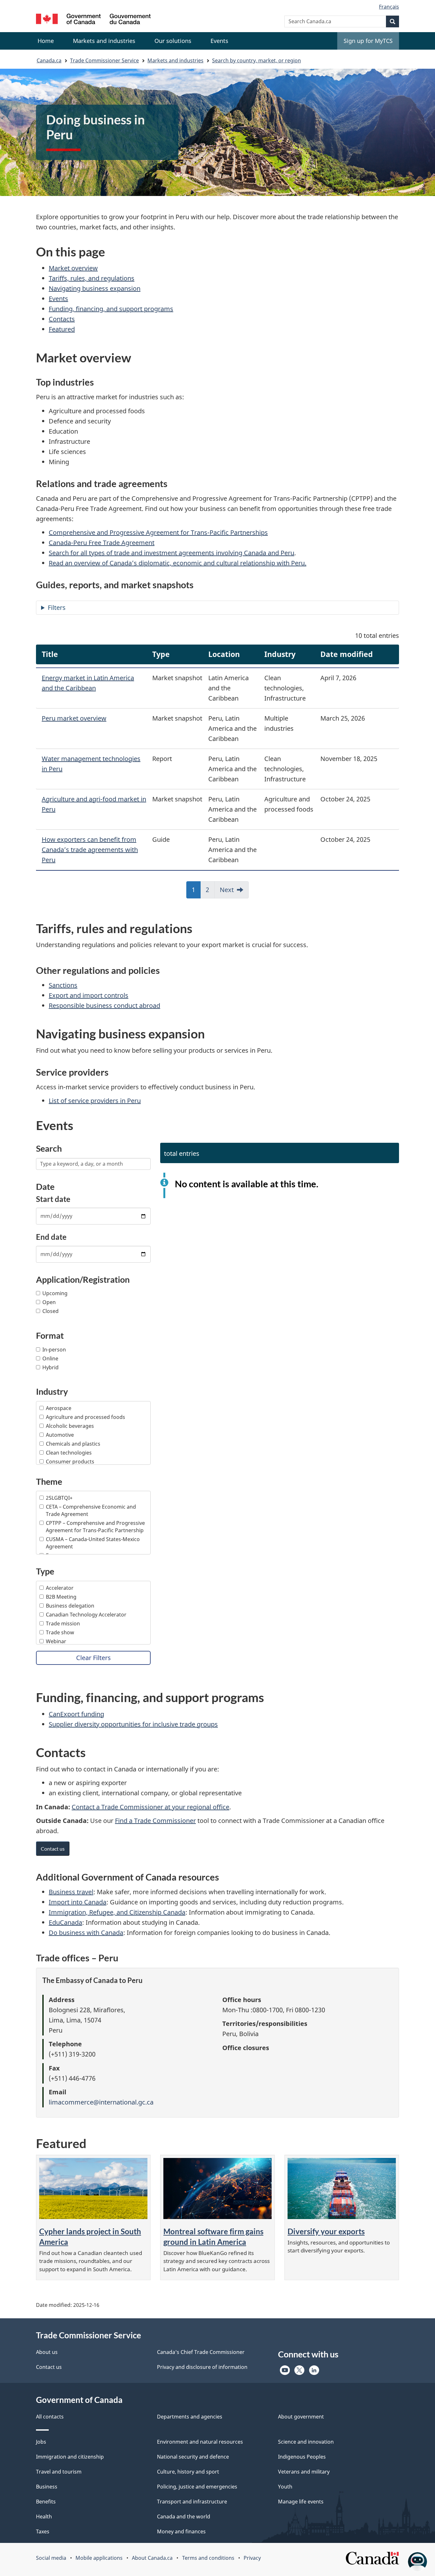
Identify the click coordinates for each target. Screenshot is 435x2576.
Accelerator (60, 1588)
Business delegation (70, 1606)
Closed (50, 1311)
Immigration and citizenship (70, 2457)
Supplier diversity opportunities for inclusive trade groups (133, 1724)
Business (47, 2487)
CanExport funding (76, 1714)
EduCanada (65, 1922)
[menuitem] (104, 41)
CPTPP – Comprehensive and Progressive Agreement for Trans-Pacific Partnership (95, 1527)
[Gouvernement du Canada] (93, 20)
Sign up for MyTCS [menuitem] (368, 41)
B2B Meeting (61, 1597)
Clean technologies (69, 1453)
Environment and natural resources (200, 2442)
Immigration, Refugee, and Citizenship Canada (117, 1912)
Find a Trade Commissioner (155, 1821)
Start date (53, 1199)
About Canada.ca (152, 2558)
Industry (52, 1391)
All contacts (50, 2417)
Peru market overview (74, 718)
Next (227, 890)
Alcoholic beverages (70, 1426)
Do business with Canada (86, 1933)
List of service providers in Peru (95, 1101)
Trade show (60, 1632)
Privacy (252, 2558)
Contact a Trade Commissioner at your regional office (150, 1807)
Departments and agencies (190, 2417)
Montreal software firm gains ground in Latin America (213, 2237)
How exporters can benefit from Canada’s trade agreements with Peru (90, 850)
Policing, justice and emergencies (197, 2487)
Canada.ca (49, 60)
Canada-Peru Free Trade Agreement (102, 543)
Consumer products (70, 1462)
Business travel (71, 1892)
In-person (54, 1350)
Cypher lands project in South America (90, 2237)
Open (49, 1302)
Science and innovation (306, 2442)
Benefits (46, 2502)
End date (51, 1237)
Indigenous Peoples (302, 2457)
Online (50, 1358)
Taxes (43, 2531)
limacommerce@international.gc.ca (101, 2102)
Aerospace (59, 1408)
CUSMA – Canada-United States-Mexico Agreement (93, 1543)
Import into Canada (78, 1902)
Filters (57, 607)
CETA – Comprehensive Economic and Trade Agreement (91, 1510)
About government (301, 2417)
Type (45, 1571)
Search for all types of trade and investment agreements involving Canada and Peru (171, 553)
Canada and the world (184, 2517)
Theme (49, 1481)
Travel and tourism (59, 2472)
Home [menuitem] (46, 41)
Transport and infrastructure (192, 2502)
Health (44, 2517)
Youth (285, 2487)
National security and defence (193, 2457)
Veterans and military (304, 2472)
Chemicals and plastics (73, 1444)
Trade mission (63, 1623)
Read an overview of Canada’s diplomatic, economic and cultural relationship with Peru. (178, 563)
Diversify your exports (326, 2231)
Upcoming (55, 1293)
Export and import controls (89, 995)
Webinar (56, 1641)
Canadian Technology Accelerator (86, 1615)
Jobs (41, 2442)
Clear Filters (93, 1658)
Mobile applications (99, 2558)
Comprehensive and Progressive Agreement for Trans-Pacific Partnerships (158, 532)
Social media (51, 2558)
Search (49, 1148)
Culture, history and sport (188, 2472)
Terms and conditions (208, 2558)
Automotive (60, 1435)
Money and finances (181, 2531)
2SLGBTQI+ (59, 1498)
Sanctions (63, 985)
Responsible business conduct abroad (104, 1005)
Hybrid (50, 1367)
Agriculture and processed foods (86, 1417)
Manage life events (301, 2502)
